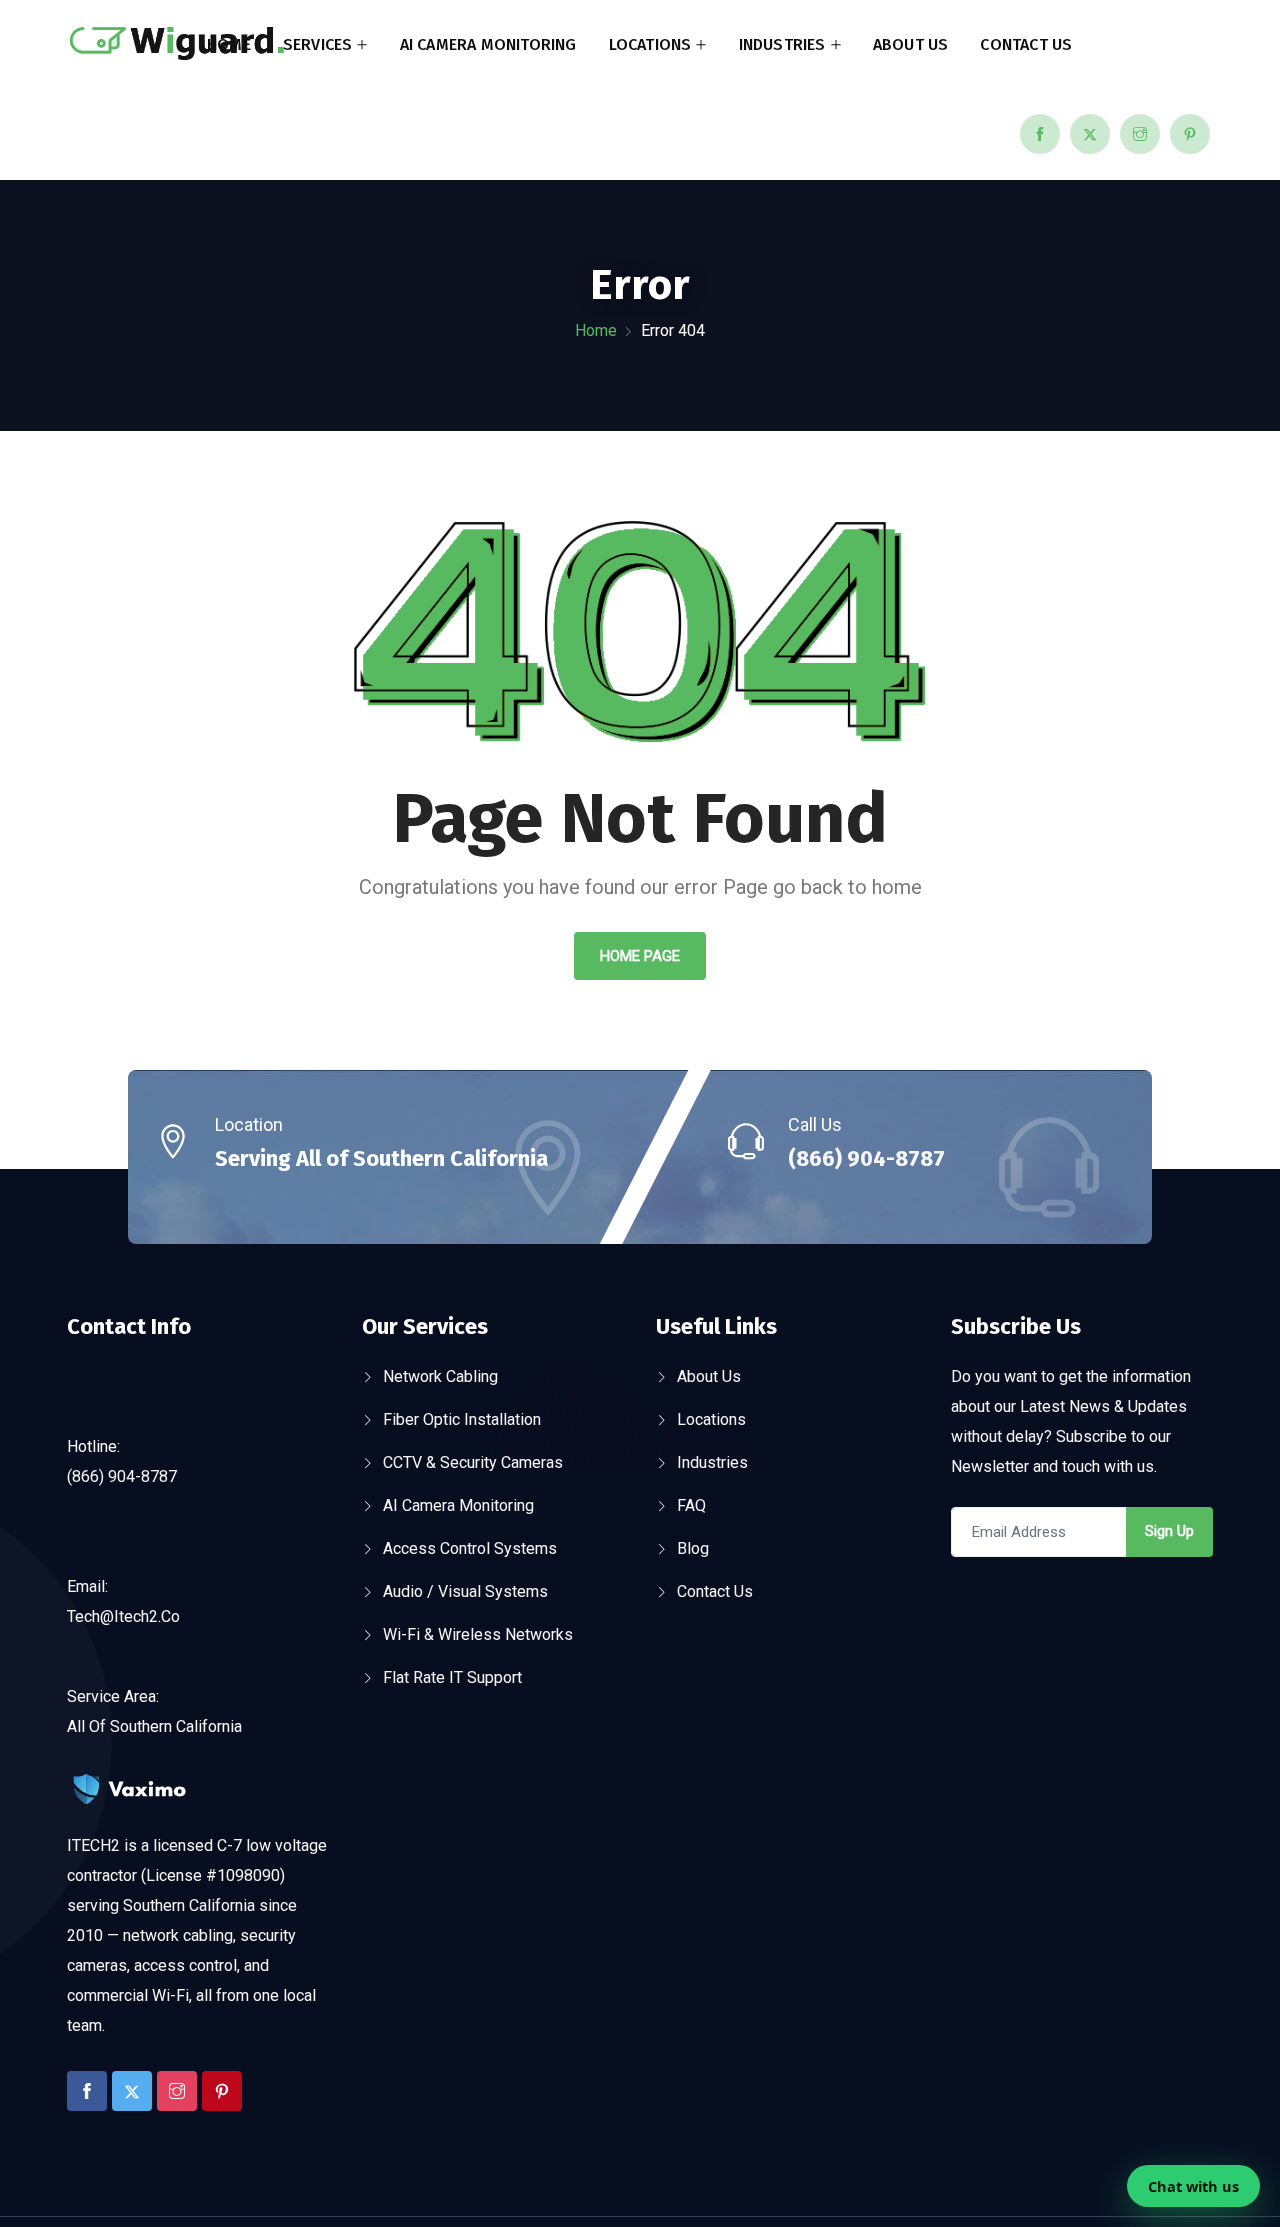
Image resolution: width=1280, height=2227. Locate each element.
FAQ (691, 1505)
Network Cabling (440, 1376)
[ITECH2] (177, 45)
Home (229, 44)
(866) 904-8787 (866, 1158)
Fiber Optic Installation (462, 1419)
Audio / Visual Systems (465, 1591)
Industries (782, 44)
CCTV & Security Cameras (473, 1462)
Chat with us (1193, 2186)
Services (318, 44)
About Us (911, 44)
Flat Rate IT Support (452, 1677)
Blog (693, 1548)
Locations (650, 44)
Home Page (640, 956)
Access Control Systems (470, 1548)
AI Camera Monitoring (488, 44)
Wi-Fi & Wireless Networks (478, 1634)
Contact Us (1026, 44)
